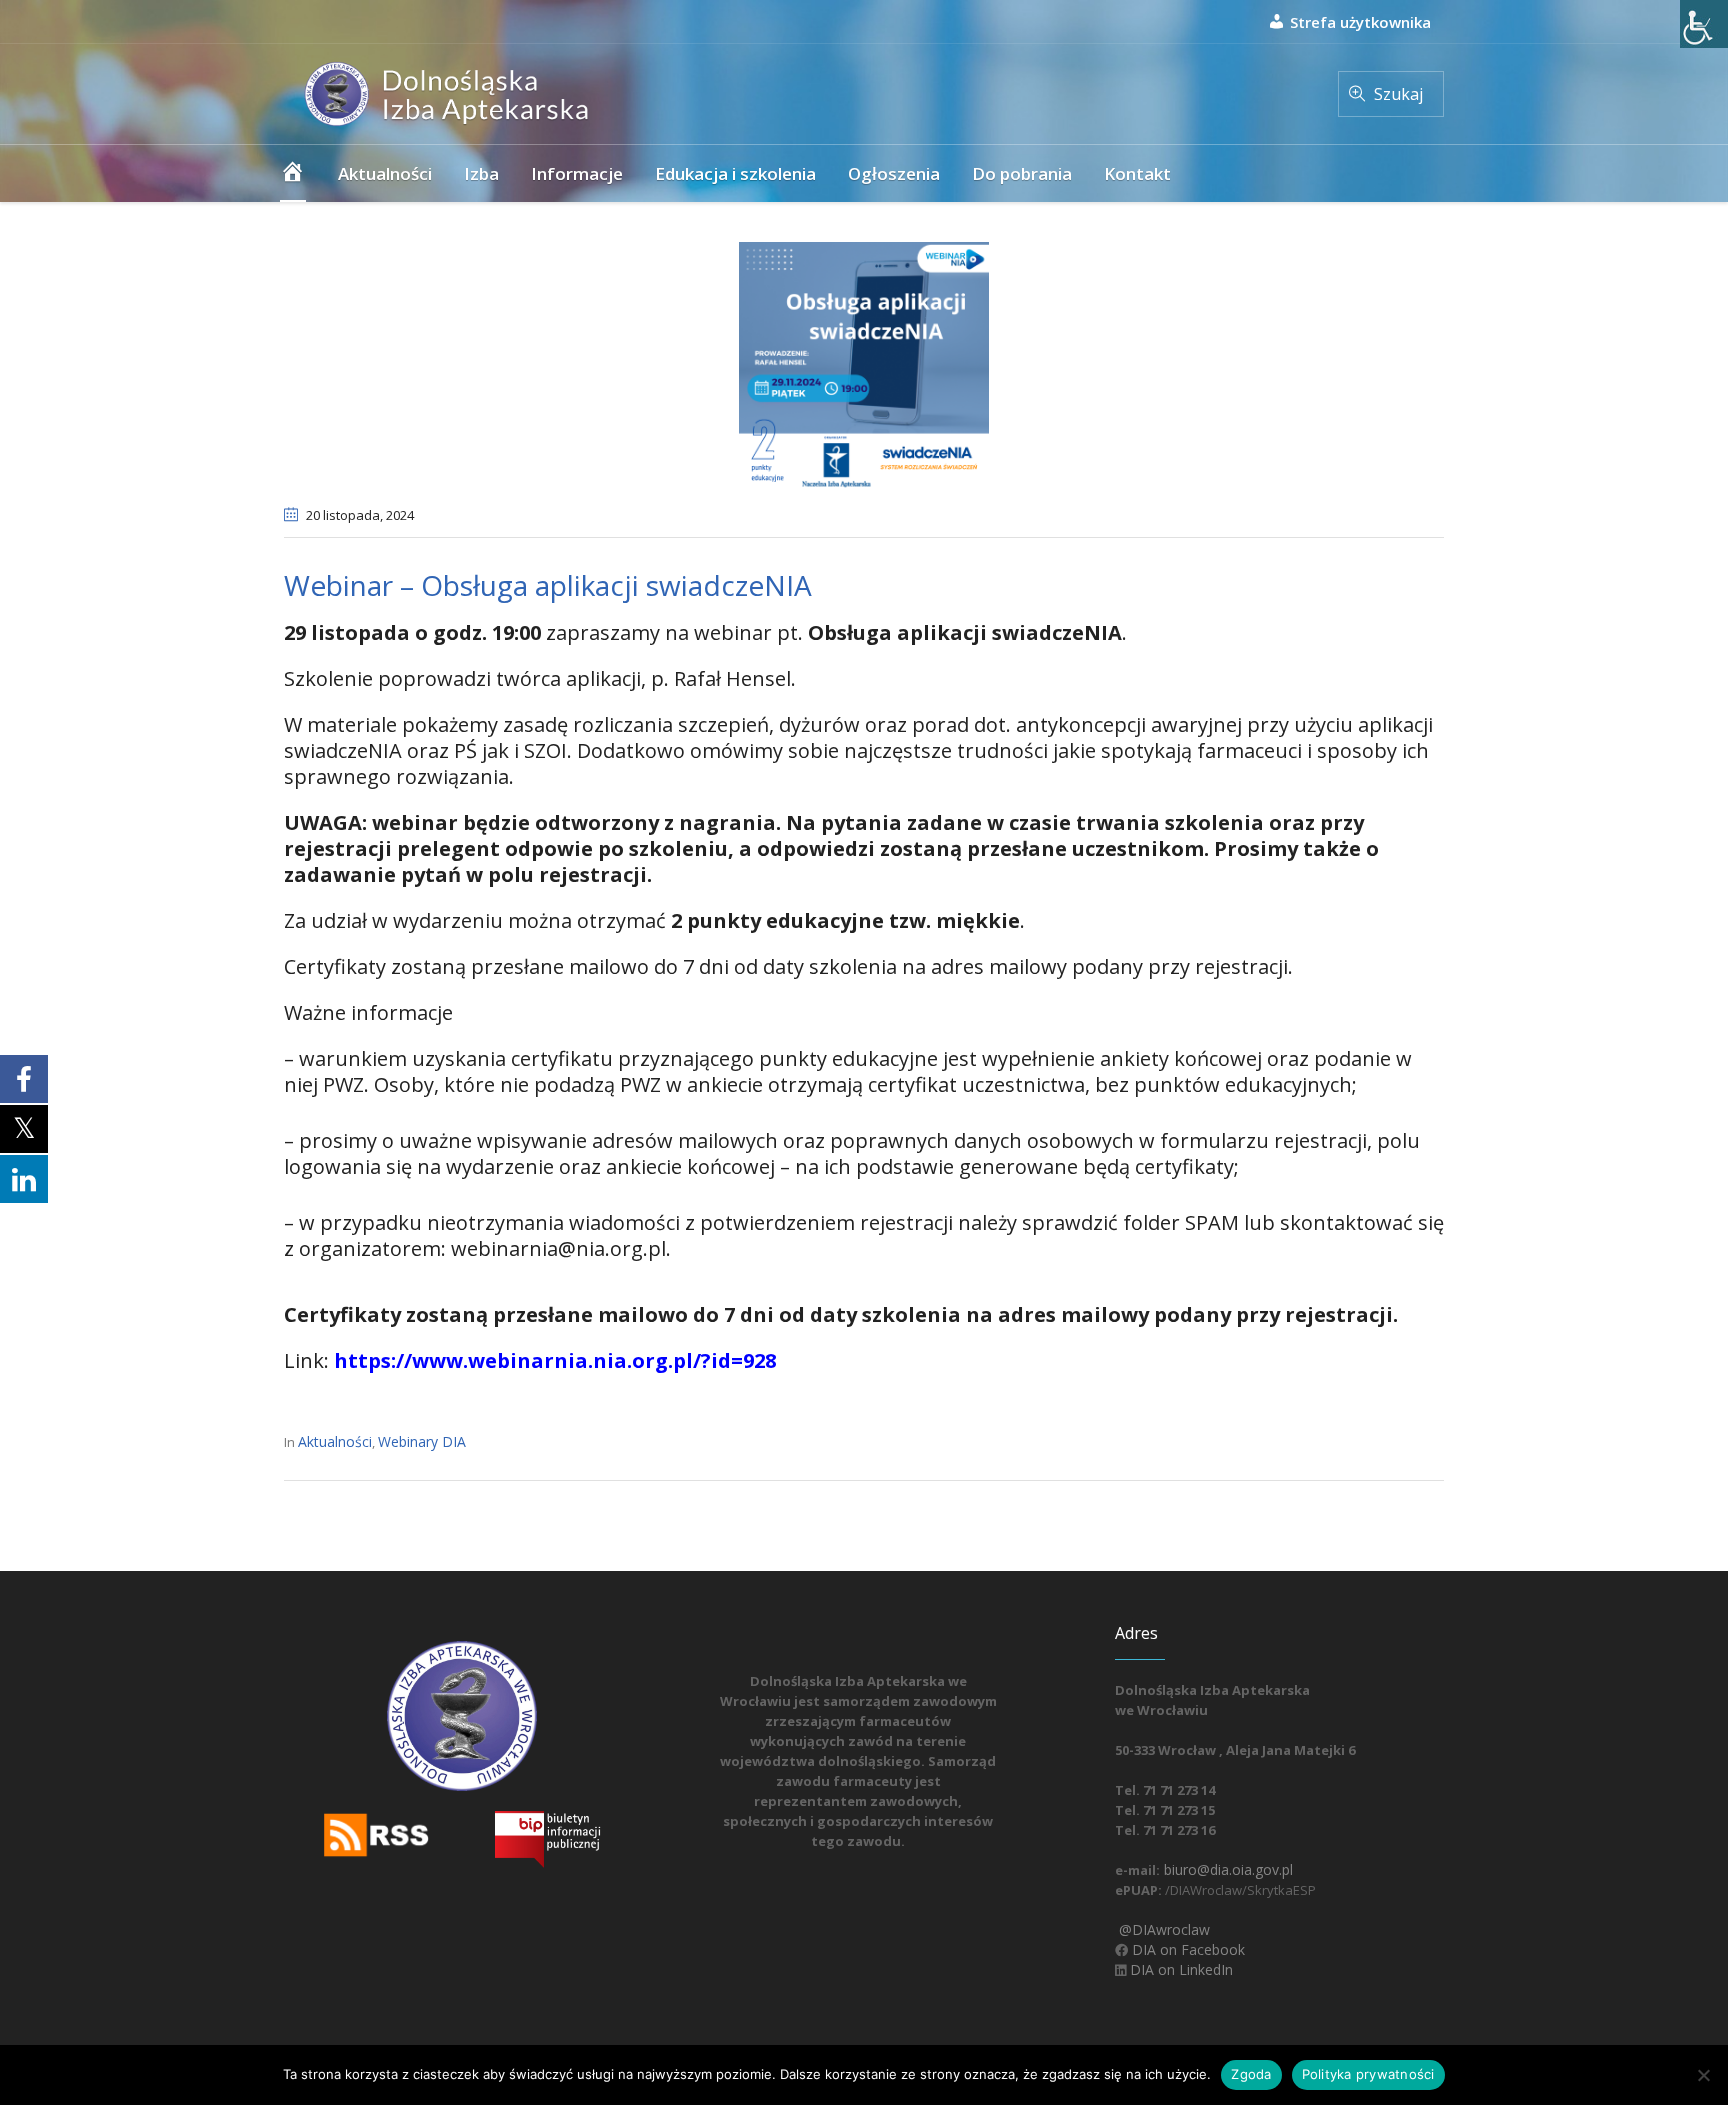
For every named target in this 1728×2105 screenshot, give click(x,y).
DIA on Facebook (1186, 1949)
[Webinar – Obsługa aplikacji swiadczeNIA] (864, 365)
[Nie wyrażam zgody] (1703, 2075)
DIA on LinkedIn (1179, 1969)
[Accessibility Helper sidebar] (1704, 24)
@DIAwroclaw (1162, 1929)
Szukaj (1398, 94)
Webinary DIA (422, 1441)
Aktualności (335, 1441)
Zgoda (1251, 2074)
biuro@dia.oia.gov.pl (1226, 1869)
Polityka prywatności (1368, 2074)
